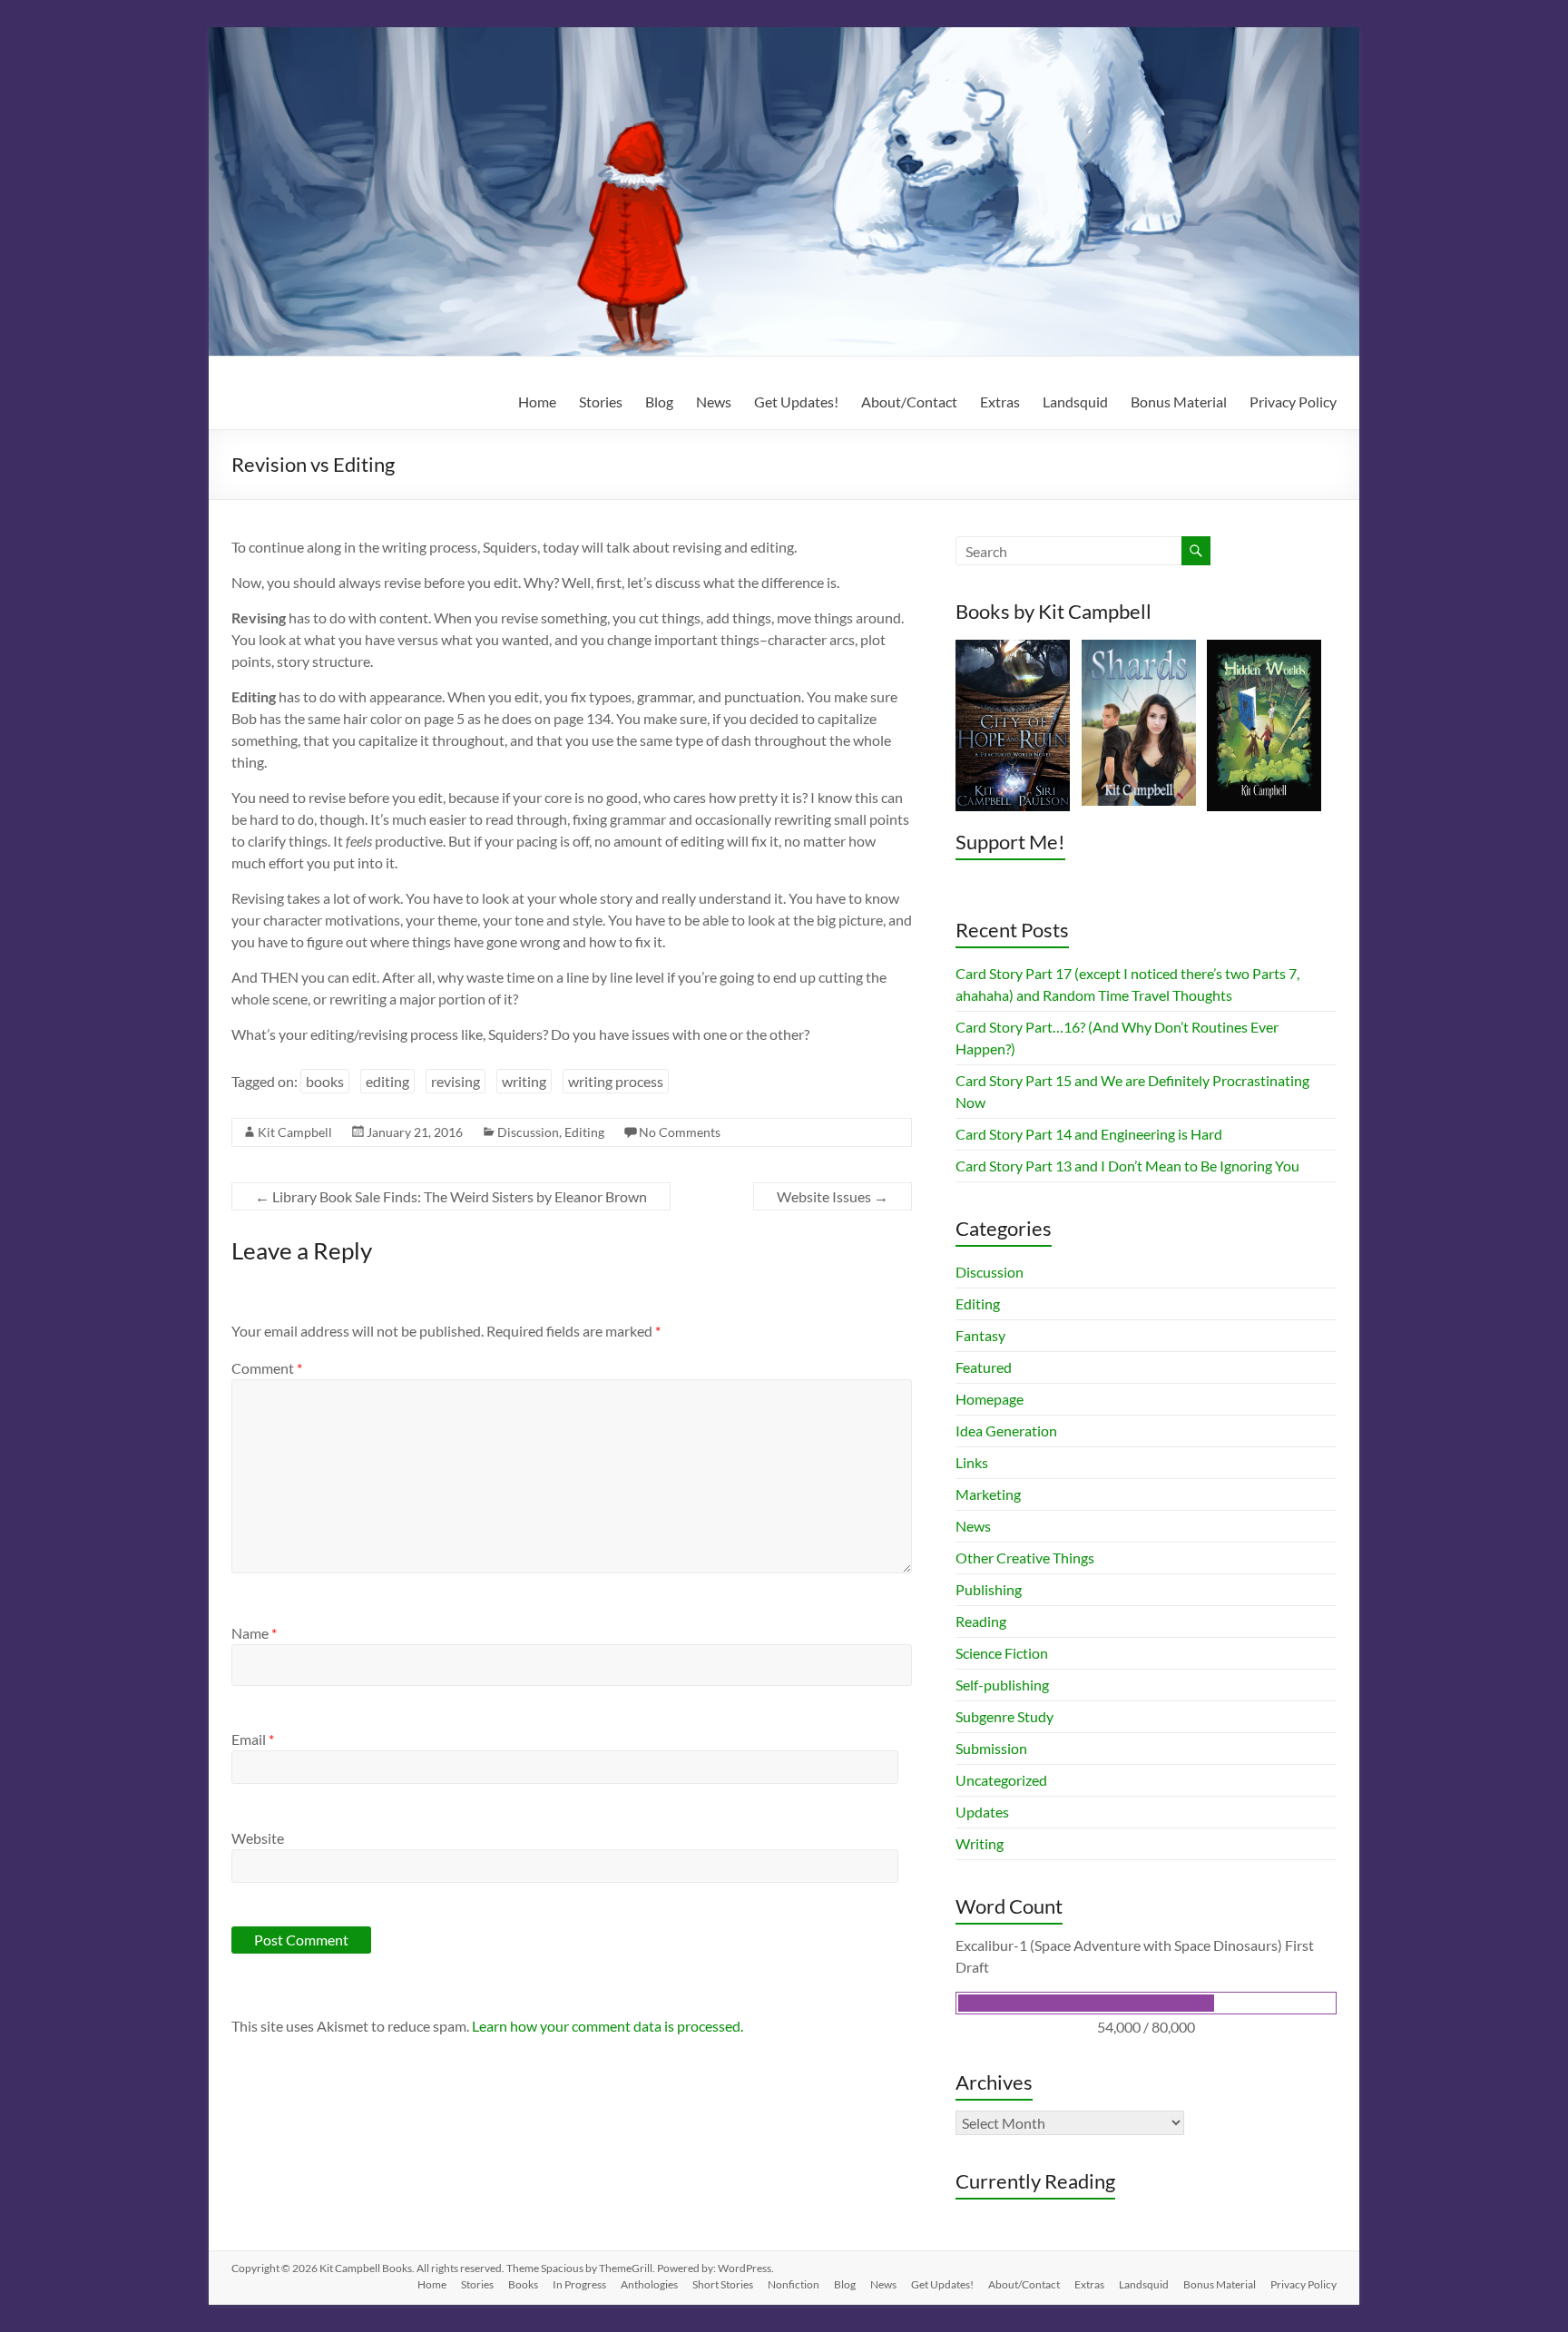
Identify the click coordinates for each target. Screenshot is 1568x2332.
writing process (616, 1081)
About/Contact (909, 402)
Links (972, 1462)
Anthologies (649, 2284)
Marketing (988, 1494)
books (325, 1081)
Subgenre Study (1004, 1716)
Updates (982, 1812)
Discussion (528, 1132)
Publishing (989, 1589)
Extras (1000, 402)
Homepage (990, 1399)
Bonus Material (1179, 402)
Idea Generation (1006, 1431)
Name (254, 1633)
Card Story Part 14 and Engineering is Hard (1089, 1134)
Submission (991, 1748)
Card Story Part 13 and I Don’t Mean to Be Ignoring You (1127, 1166)
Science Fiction (1002, 1653)
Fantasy (980, 1335)
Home (537, 402)
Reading (981, 1621)
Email (253, 1739)
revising (456, 1081)
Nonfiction (794, 2284)
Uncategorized (1001, 1780)
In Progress (579, 2284)
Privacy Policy (1293, 402)
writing (524, 1081)
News (714, 402)
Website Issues (833, 1196)
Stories (601, 402)
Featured (984, 1367)
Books (523, 2284)
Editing (584, 1132)
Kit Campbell (295, 1132)
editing (387, 1081)
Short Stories (723, 2284)
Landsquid (1075, 402)
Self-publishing (1002, 1685)
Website (258, 1838)
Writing (980, 1843)
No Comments (680, 1132)
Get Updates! (796, 402)
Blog (659, 402)
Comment (267, 1368)
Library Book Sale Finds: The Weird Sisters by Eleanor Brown (451, 1196)
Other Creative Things (1025, 1558)
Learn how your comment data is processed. (608, 2026)
